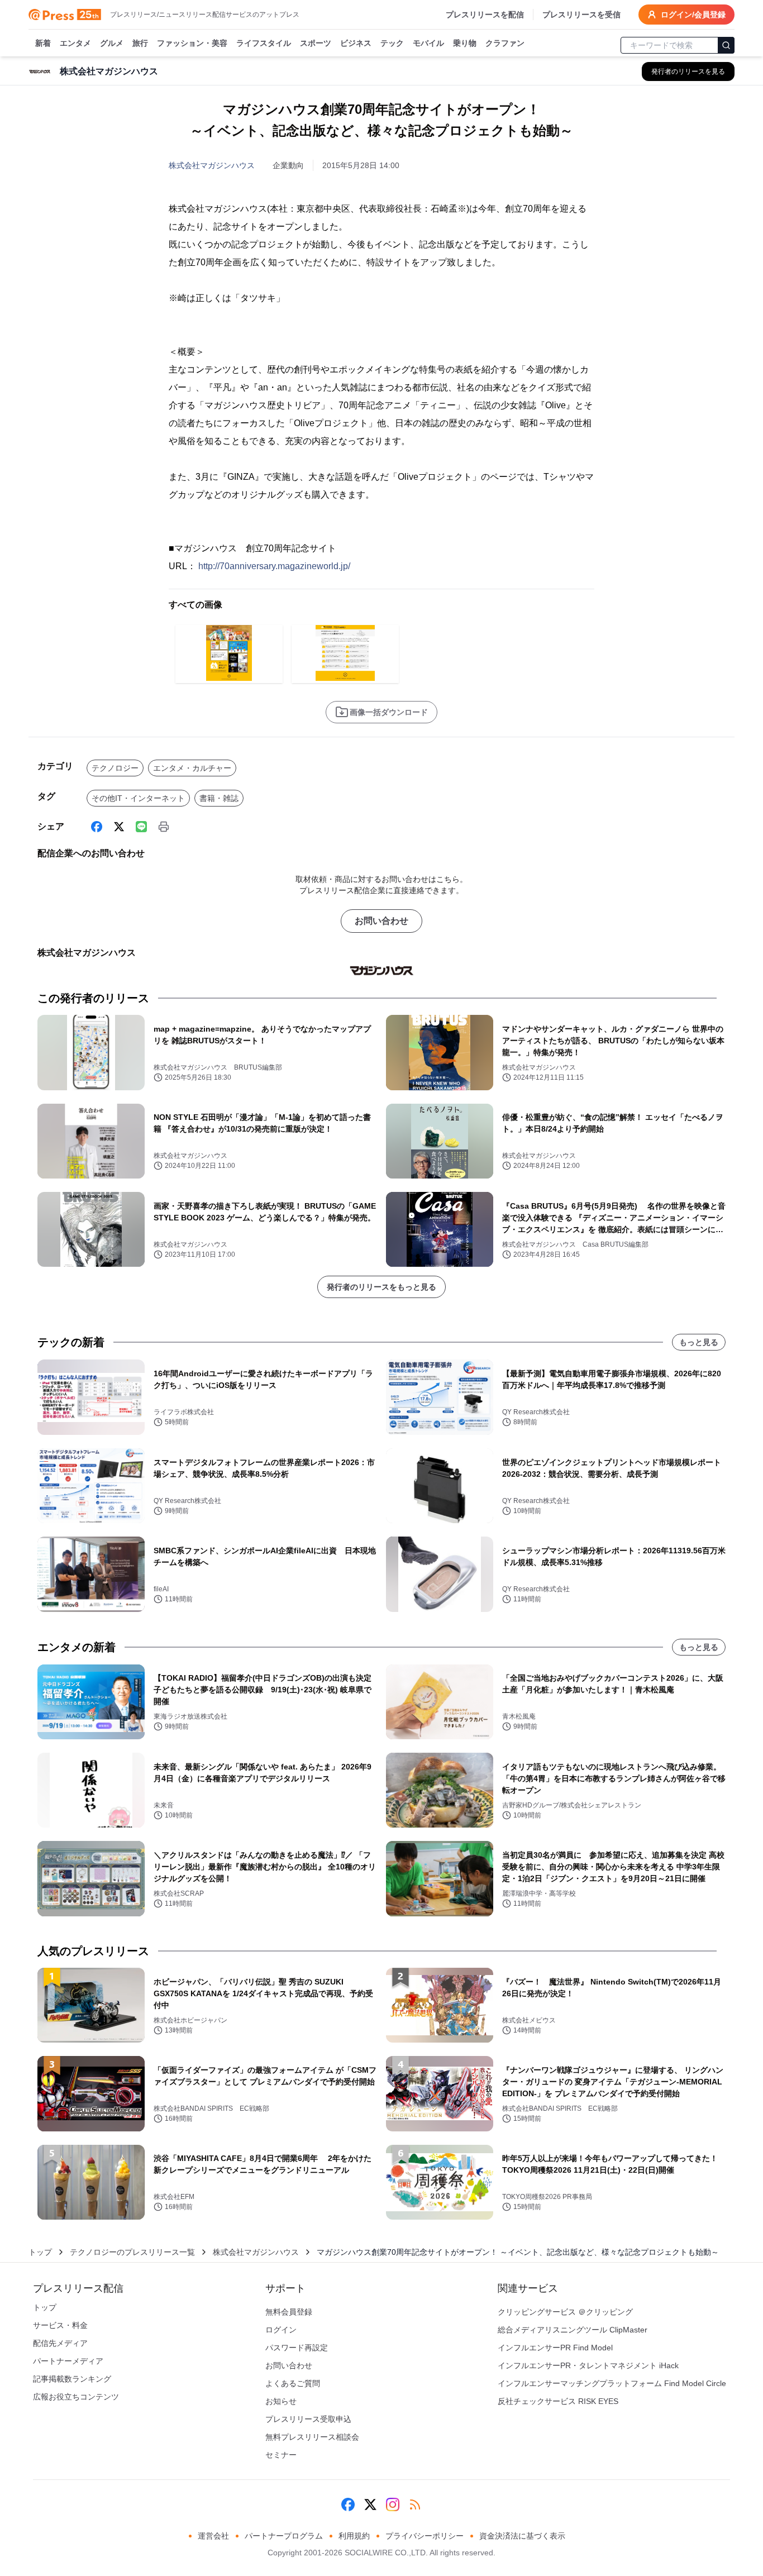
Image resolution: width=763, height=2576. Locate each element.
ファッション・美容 (192, 43)
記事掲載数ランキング (72, 2379)
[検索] (726, 45)
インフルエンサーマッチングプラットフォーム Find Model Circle (612, 2383)
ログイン (281, 2330)
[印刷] (164, 827)
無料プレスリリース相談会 (312, 2437)
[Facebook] (97, 827)
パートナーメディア (68, 2361)
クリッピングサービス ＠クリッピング (565, 2312)
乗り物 (465, 43)
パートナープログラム (284, 2536)
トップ (40, 2252)
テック (392, 43)
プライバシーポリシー (425, 2536)
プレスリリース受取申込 (308, 2419)
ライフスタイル (264, 43)
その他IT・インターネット (138, 798)
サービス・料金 (60, 2325)
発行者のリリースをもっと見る (381, 1287)
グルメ (112, 43)
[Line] (141, 827)
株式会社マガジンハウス (212, 165)
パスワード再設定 (297, 2348)
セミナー (281, 2455)
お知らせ (281, 2401)
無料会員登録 (289, 2312)
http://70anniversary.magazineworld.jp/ (274, 566)
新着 (43, 43)
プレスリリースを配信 (485, 15)
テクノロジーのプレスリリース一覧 (132, 2252)
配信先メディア (60, 2343)
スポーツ (316, 43)
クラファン (505, 43)
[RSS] (415, 2505)
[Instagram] (393, 2505)
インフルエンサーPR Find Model (555, 2348)
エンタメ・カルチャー (192, 768)
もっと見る (699, 1342)
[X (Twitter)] (119, 827)
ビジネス (356, 43)
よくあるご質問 (293, 2383)
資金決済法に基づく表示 (522, 2536)
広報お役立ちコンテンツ (76, 2397)
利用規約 (354, 2536)
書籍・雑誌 (219, 798)
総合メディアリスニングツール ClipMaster (573, 2330)
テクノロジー (115, 768)
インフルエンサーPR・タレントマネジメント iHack (588, 2365)
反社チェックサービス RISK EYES (558, 2401)
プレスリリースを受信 (581, 15)
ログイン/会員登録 (693, 15)
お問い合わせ (381, 921)
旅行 (140, 43)
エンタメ (75, 43)
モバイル (428, 43)
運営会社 (213, 2536)
